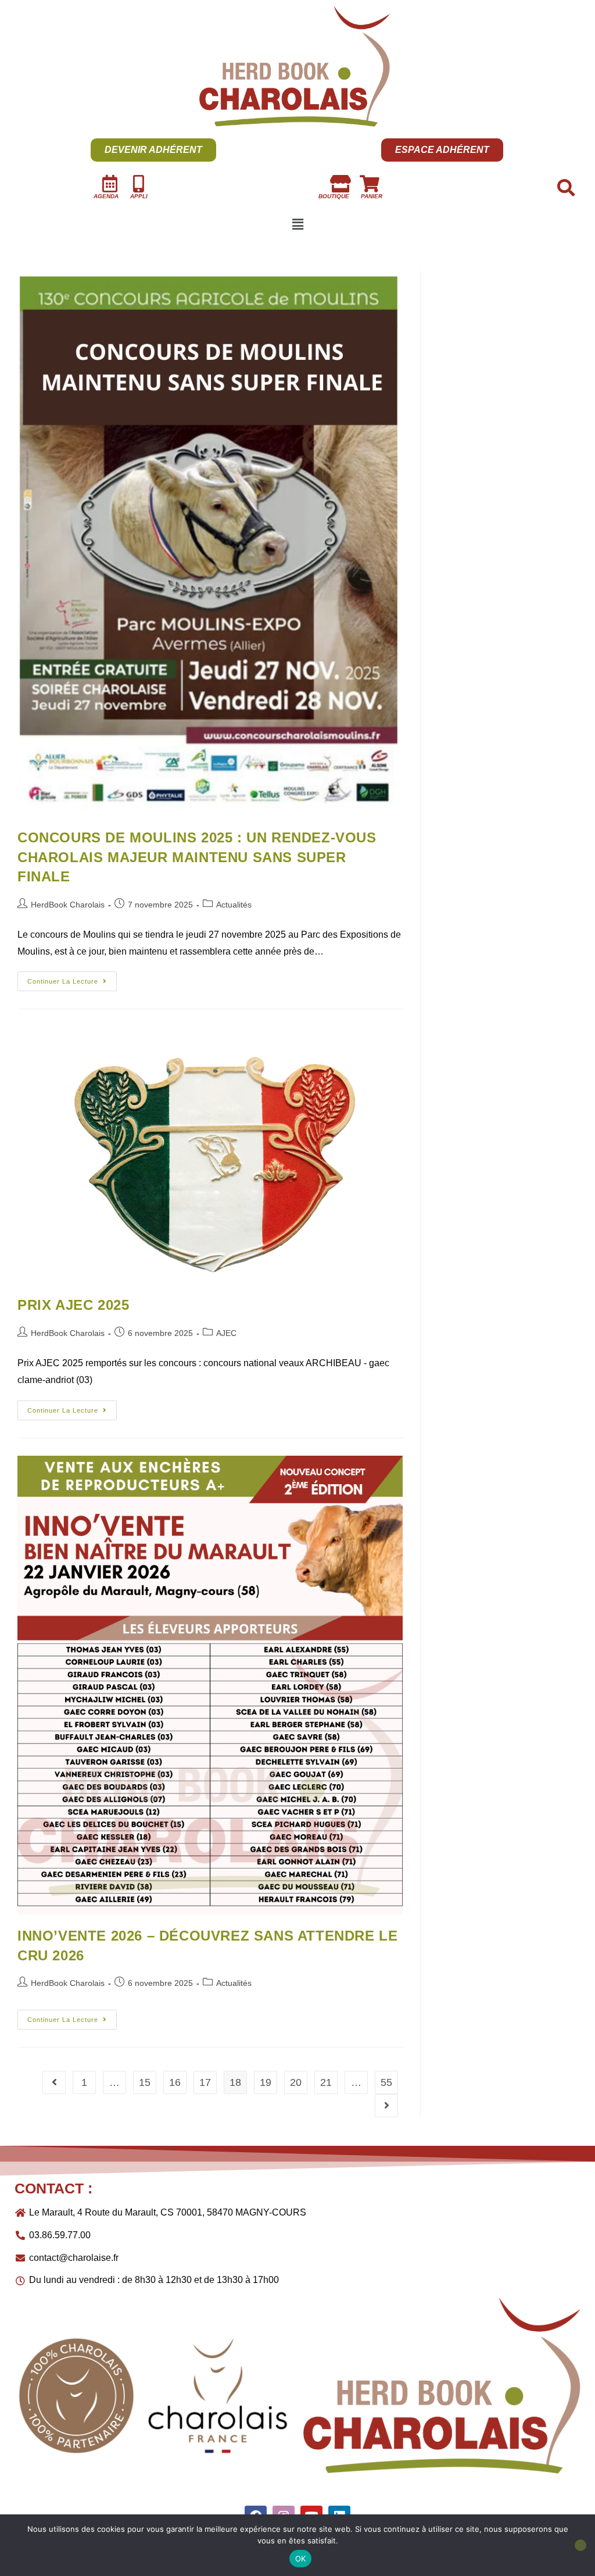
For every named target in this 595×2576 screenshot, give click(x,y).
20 (296, 2082)
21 (326, 2082)
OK (301, 2559)
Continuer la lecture (72, 978)
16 (175, 2082)
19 (266, 2082)
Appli (139, 196)
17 (205, 2082)
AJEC (226, 1333)
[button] (297, 225)
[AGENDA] (110, 184)
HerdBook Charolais (68, 905)
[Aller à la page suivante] (386, 2106)
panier (372, 196)
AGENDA (106, 196)
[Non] (580, 2545)
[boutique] (340, 184)
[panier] (370, 184)
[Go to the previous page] (54, 2082)
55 (386, 2082)
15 (145, 2082)
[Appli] (139, 184)
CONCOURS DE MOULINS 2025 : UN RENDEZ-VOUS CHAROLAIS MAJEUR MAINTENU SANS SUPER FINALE (197, 857)
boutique (334, 196)
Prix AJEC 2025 (73, 1305)
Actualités (234, 905)
